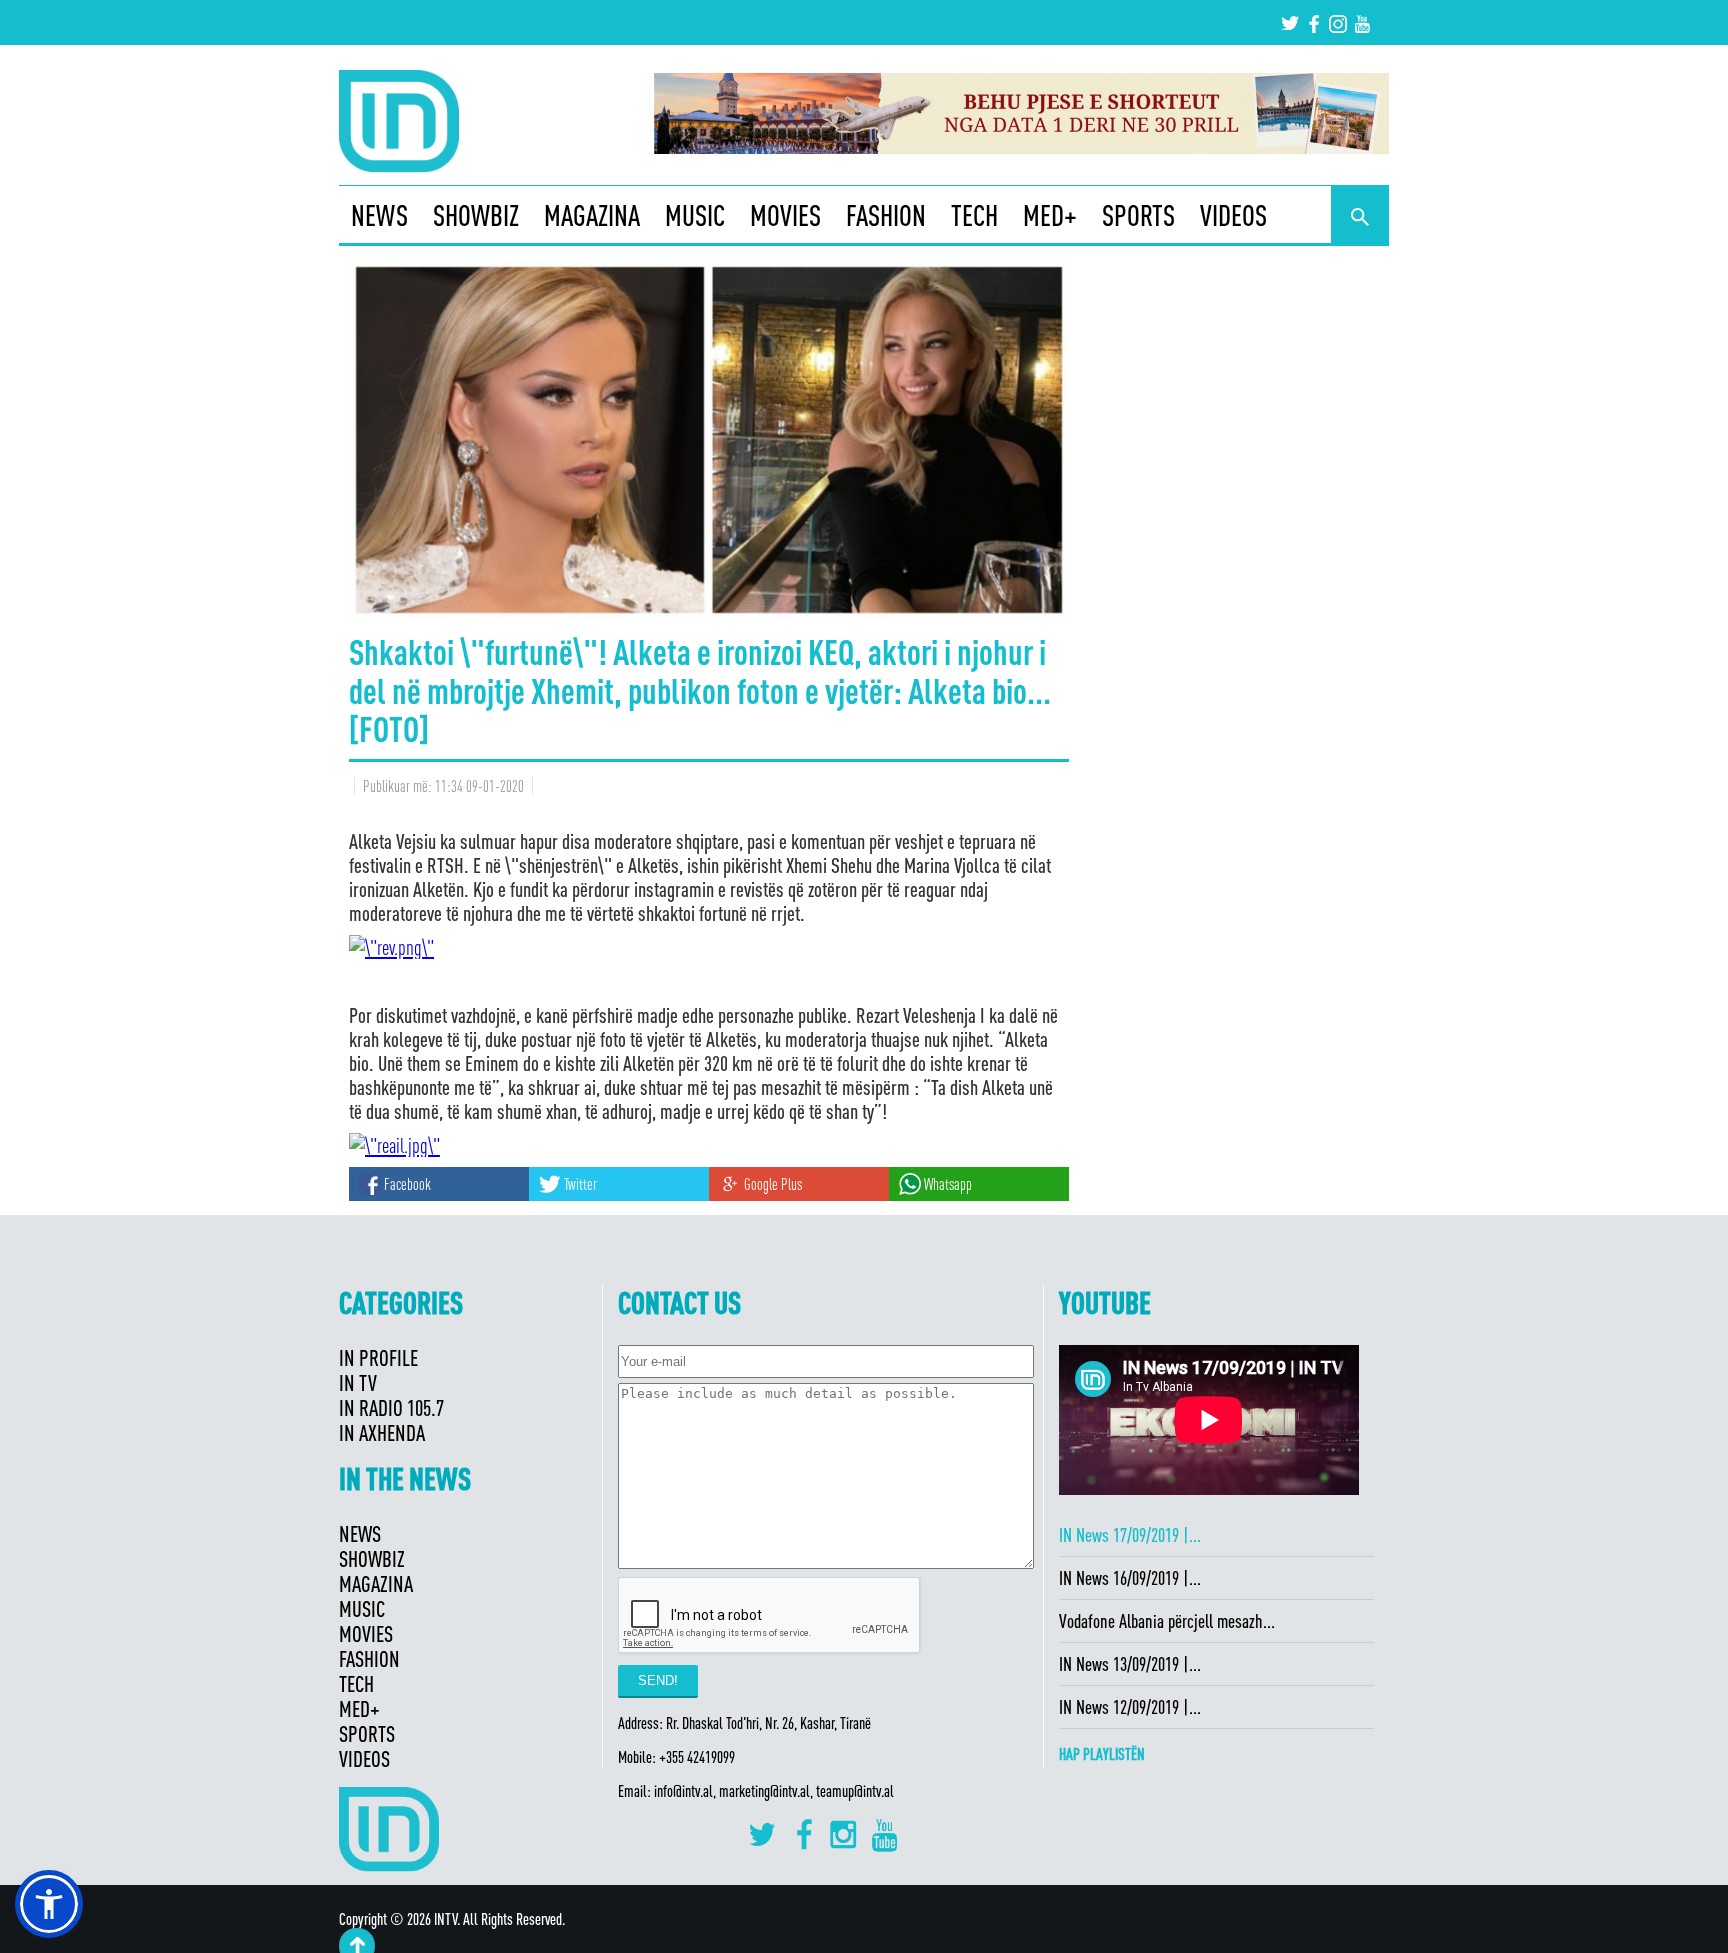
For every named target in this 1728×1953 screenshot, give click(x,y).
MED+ (1050, 215)
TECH (974, 215)
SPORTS (1138, 215)
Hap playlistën (1102, 1754)
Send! (658, 1680)
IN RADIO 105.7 (391, 1407)
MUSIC (695, 215)
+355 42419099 (697, 1757)
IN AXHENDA (382, 1432)
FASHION (886, 215)
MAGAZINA (592, 215)
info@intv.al (683, 1791)
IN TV (358, 1382)
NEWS (379, 215)
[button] (49, 1904)
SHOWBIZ (476, 215)
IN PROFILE (378, 1357)
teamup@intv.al (855, 1791)
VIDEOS (1233, 215)
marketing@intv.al (764, 1791)
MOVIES (785, 215)
